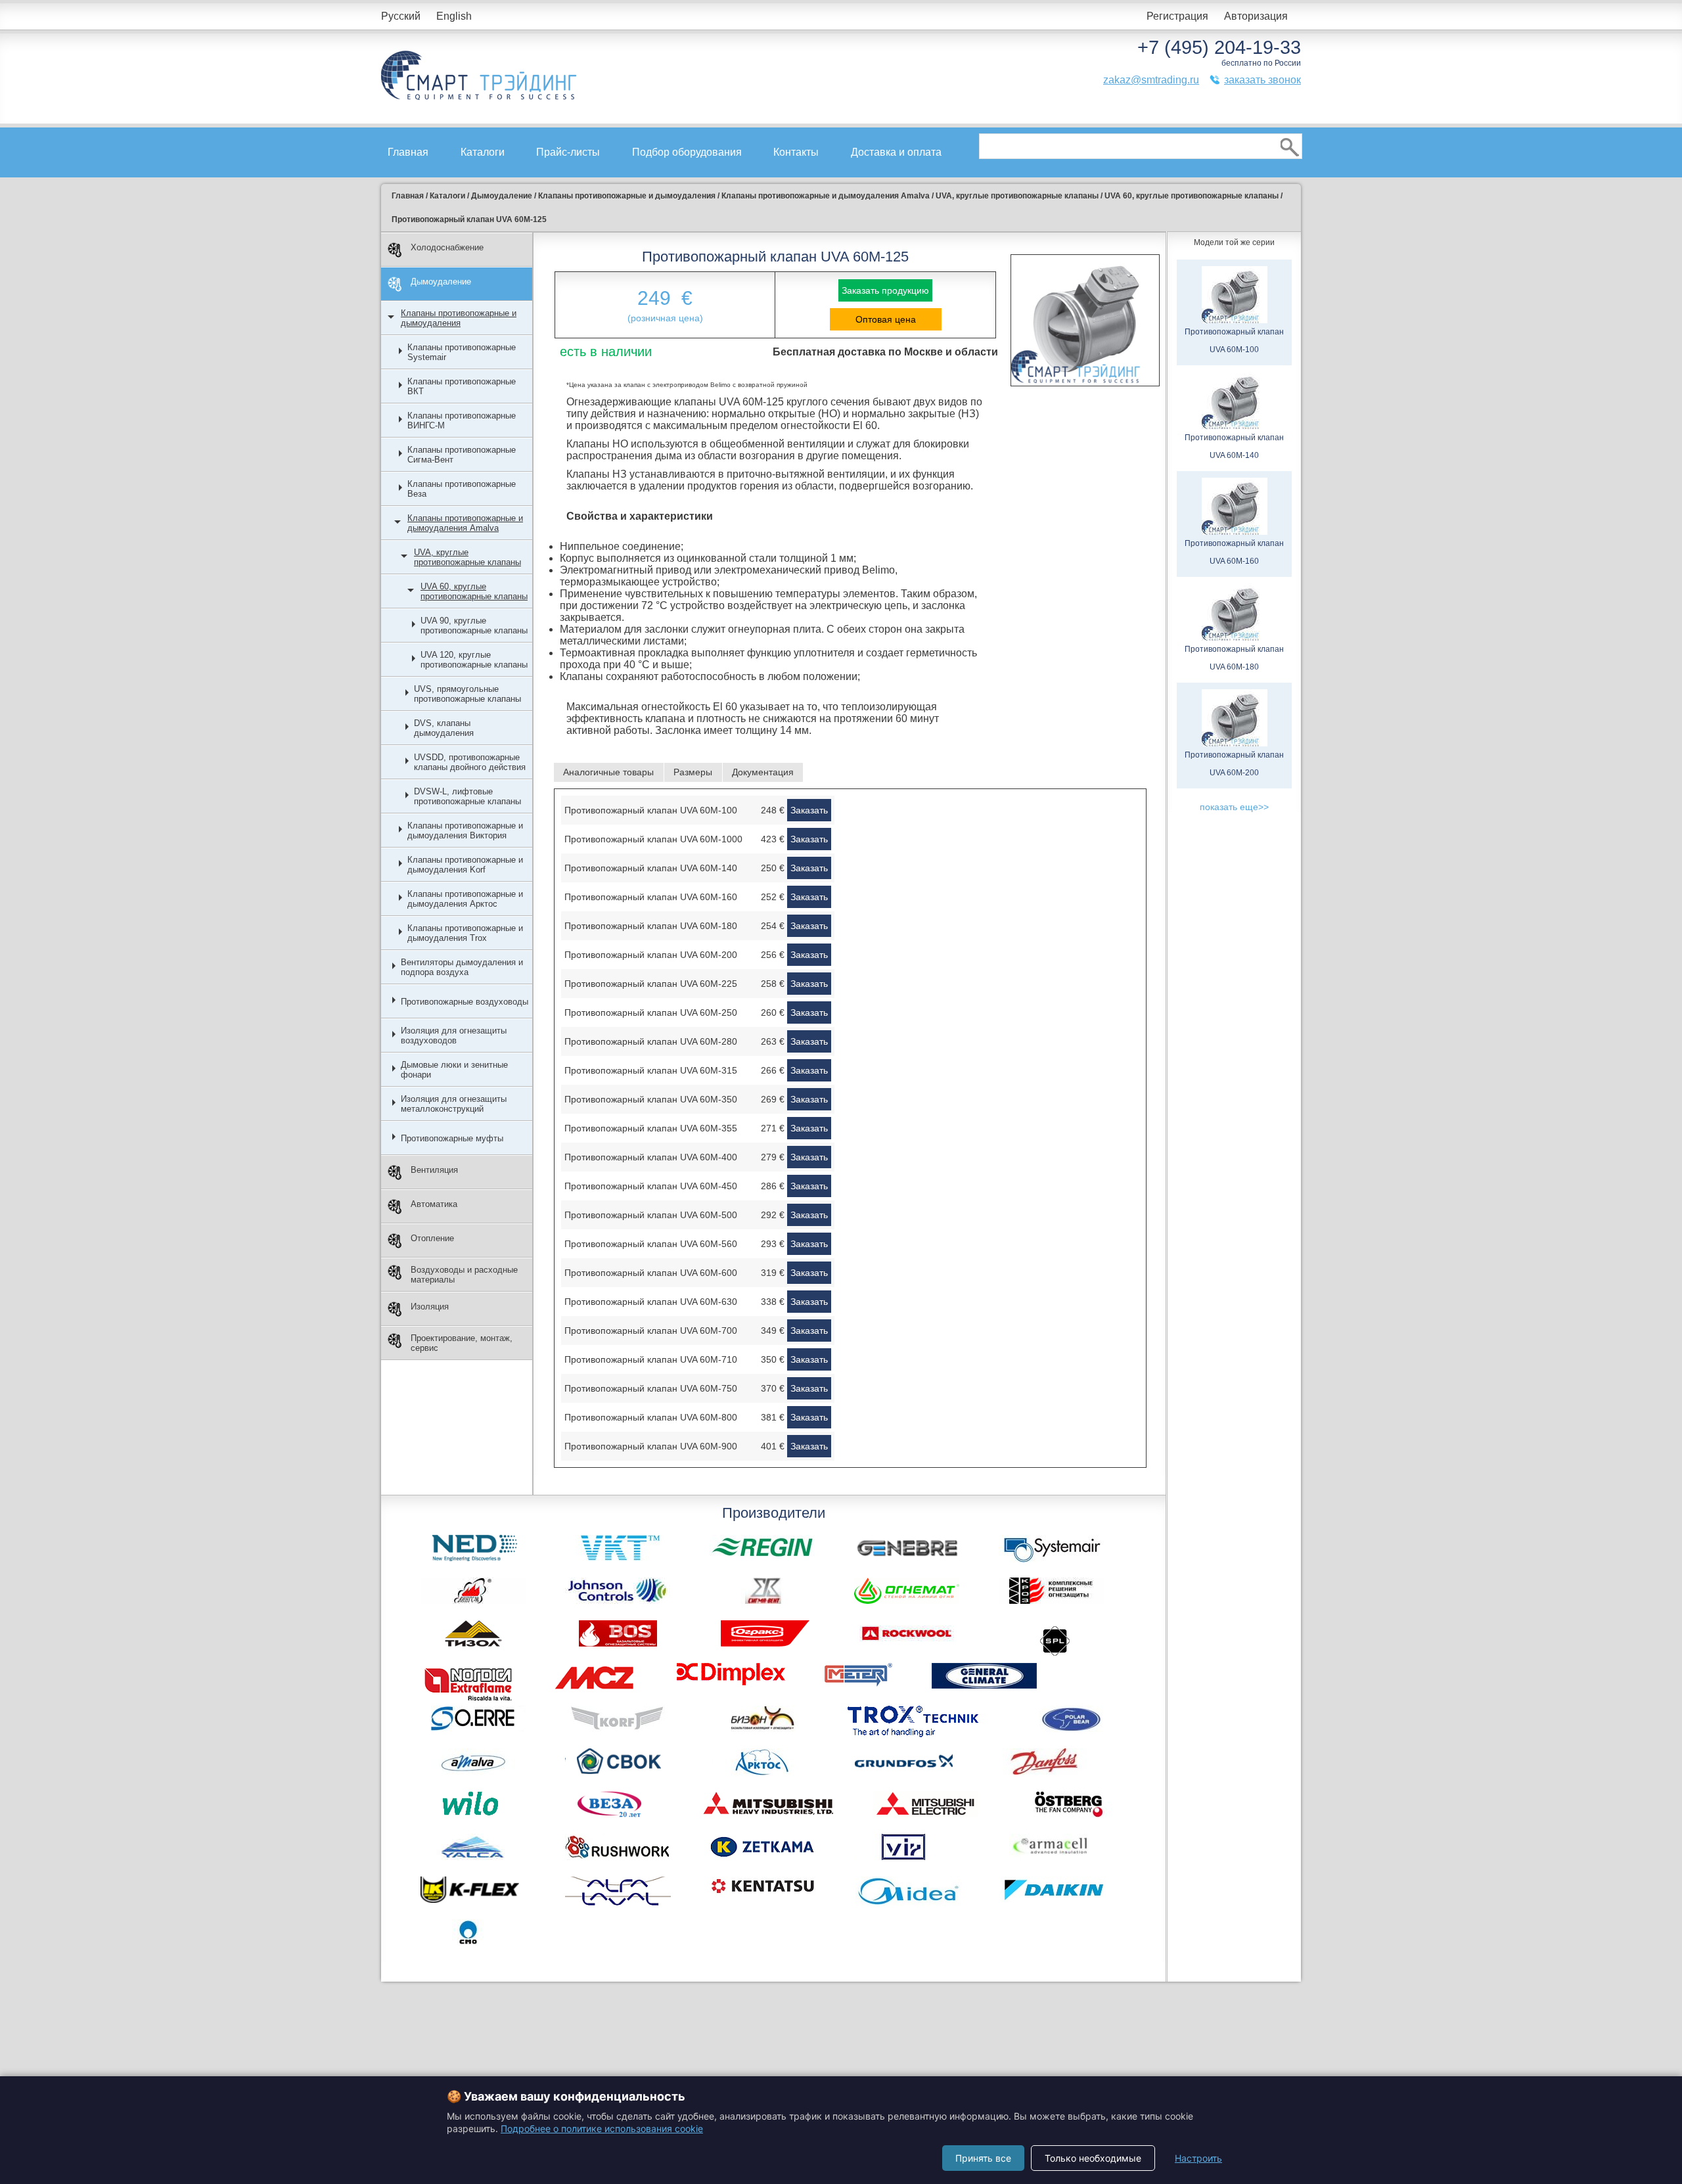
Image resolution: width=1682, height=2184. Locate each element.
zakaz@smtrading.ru (1151, 80)
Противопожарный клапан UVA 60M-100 (651, 810)
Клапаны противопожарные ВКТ (462, 386)
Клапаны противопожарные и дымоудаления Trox (465, 933)
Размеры (693, 772)
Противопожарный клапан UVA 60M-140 (651, 868)
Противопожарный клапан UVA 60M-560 (651, 1244)
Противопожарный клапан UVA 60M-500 (651, 1215)
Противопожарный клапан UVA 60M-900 (651, 1446)
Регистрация (1177, 16)
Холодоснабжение (447, 247)
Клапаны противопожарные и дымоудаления (459, 318)
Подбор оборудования (687, 152)
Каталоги (483, 152)
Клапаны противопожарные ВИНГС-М (462, 421)
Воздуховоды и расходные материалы (464, 1275)
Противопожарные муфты (452, 1138)
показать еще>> (1234, 807)
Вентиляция (434, 1170)
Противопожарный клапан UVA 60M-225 (651, 984)
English (454, 16)
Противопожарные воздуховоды (465, 1002)
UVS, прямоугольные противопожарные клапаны (467, 694)
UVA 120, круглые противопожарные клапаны (474, 660)
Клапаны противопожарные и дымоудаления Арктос (465, 899)
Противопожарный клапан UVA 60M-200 (651, 955)
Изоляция (430, 1307)
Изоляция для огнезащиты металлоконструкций (454, 1104)
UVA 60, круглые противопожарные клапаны (474, 591)
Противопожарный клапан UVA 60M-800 (651, 1417)
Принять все (983, 2158)
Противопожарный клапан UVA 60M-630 (651, 1302)
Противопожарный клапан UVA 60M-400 (651, 1157)
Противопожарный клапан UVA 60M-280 (651, 1041)
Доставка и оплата (896, 152)
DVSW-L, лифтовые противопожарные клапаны (467, 796)
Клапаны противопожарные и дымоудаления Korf (465, 865)
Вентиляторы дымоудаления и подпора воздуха (462, 967)
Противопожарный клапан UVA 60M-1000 (653, 839)
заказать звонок (1262, 80)
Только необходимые (1093, 2158)
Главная (408, 152)
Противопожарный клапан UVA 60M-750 (651, 1388)
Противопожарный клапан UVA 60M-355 (651, 1128)
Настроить (1198, 2158)
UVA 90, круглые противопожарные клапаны (474, 626)
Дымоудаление (441, 282)
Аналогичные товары (608, 772)
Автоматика (434, 1204)
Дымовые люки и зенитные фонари (454, 1070)
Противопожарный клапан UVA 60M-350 (651, 1099)
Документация (763, 772)
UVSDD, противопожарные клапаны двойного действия (470, 762)
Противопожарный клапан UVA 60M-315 (651, 1070)
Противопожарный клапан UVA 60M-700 (651, 1331)
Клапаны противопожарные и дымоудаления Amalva (465, 523)
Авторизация (1256, 16)
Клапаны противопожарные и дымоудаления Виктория (465, 830)
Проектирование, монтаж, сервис (462, 1343)
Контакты (796, 152)
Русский (401, 16)
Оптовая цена (886, 319)
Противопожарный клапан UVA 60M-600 (651, 1273)
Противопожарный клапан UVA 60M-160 (651, 897)
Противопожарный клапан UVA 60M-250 (651, 1012)
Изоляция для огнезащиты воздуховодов (454, 1035)
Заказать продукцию (885, 290)
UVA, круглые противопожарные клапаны (467, 557)
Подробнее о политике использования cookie (602, 2128)
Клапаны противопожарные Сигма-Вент (462, 455)
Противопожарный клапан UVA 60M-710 (651, 1359)
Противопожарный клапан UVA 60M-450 (651, 1186)
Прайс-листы (568, 152)
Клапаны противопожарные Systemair (462, 352)
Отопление (432, 1238)
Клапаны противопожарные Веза (462, 489)
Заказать (809, 810)
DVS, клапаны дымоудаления (444, 728)
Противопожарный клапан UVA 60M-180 (651, 926)
